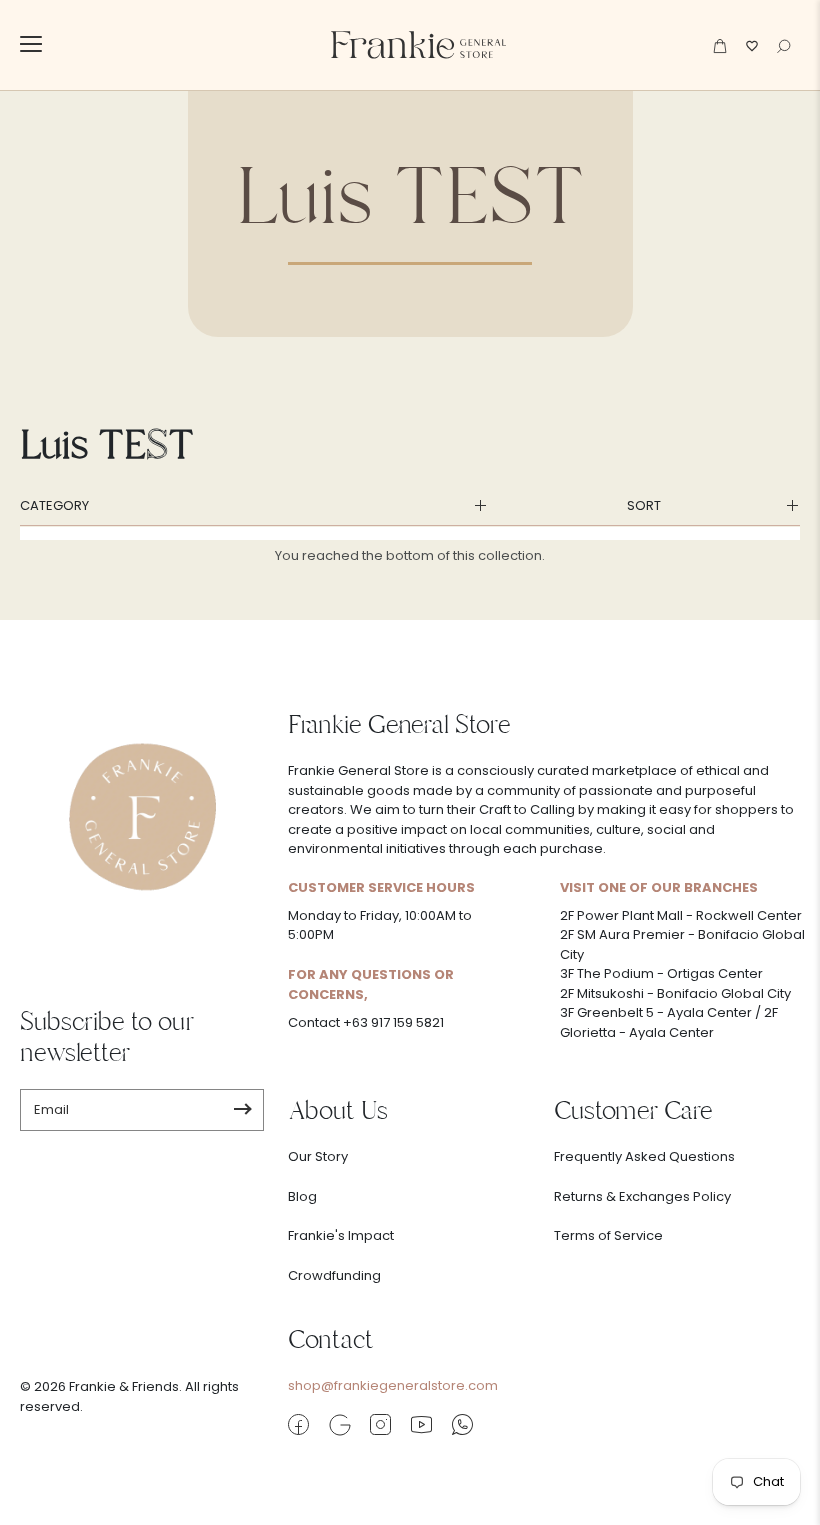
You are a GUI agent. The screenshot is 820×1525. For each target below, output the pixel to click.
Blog (302, 1196)
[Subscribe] (242, 1110)
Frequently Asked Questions (644, 1156)
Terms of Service (608, 1235)
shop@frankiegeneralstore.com (393, 1385)
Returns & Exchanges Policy (642, 1196)
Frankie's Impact (341, 1235)
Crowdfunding (334, 1275)
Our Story (318, 1156)
